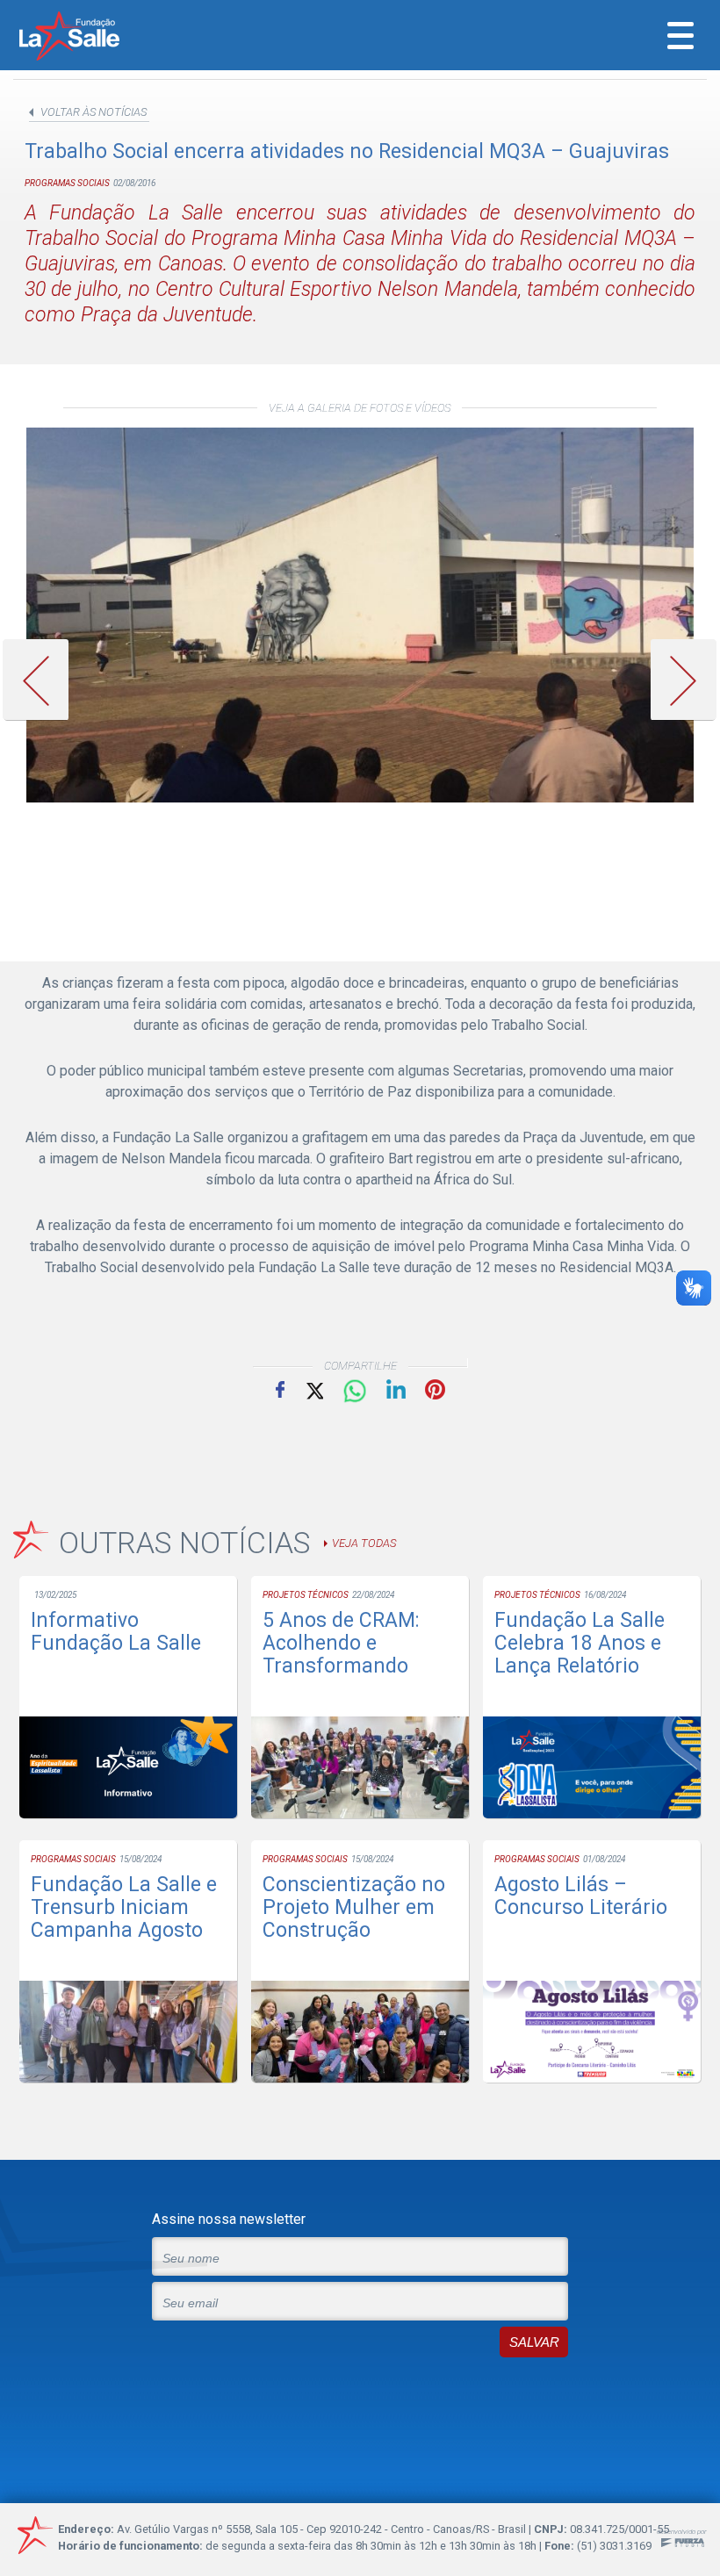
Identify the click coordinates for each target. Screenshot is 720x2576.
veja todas (364, 1543)
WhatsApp (355, 1392)
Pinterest (435, 1389)
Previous (42, 680)
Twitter (313, 1389)
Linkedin (396, 1389)
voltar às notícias (94, 112)
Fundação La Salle (93, 38)
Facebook (280, 1389)
